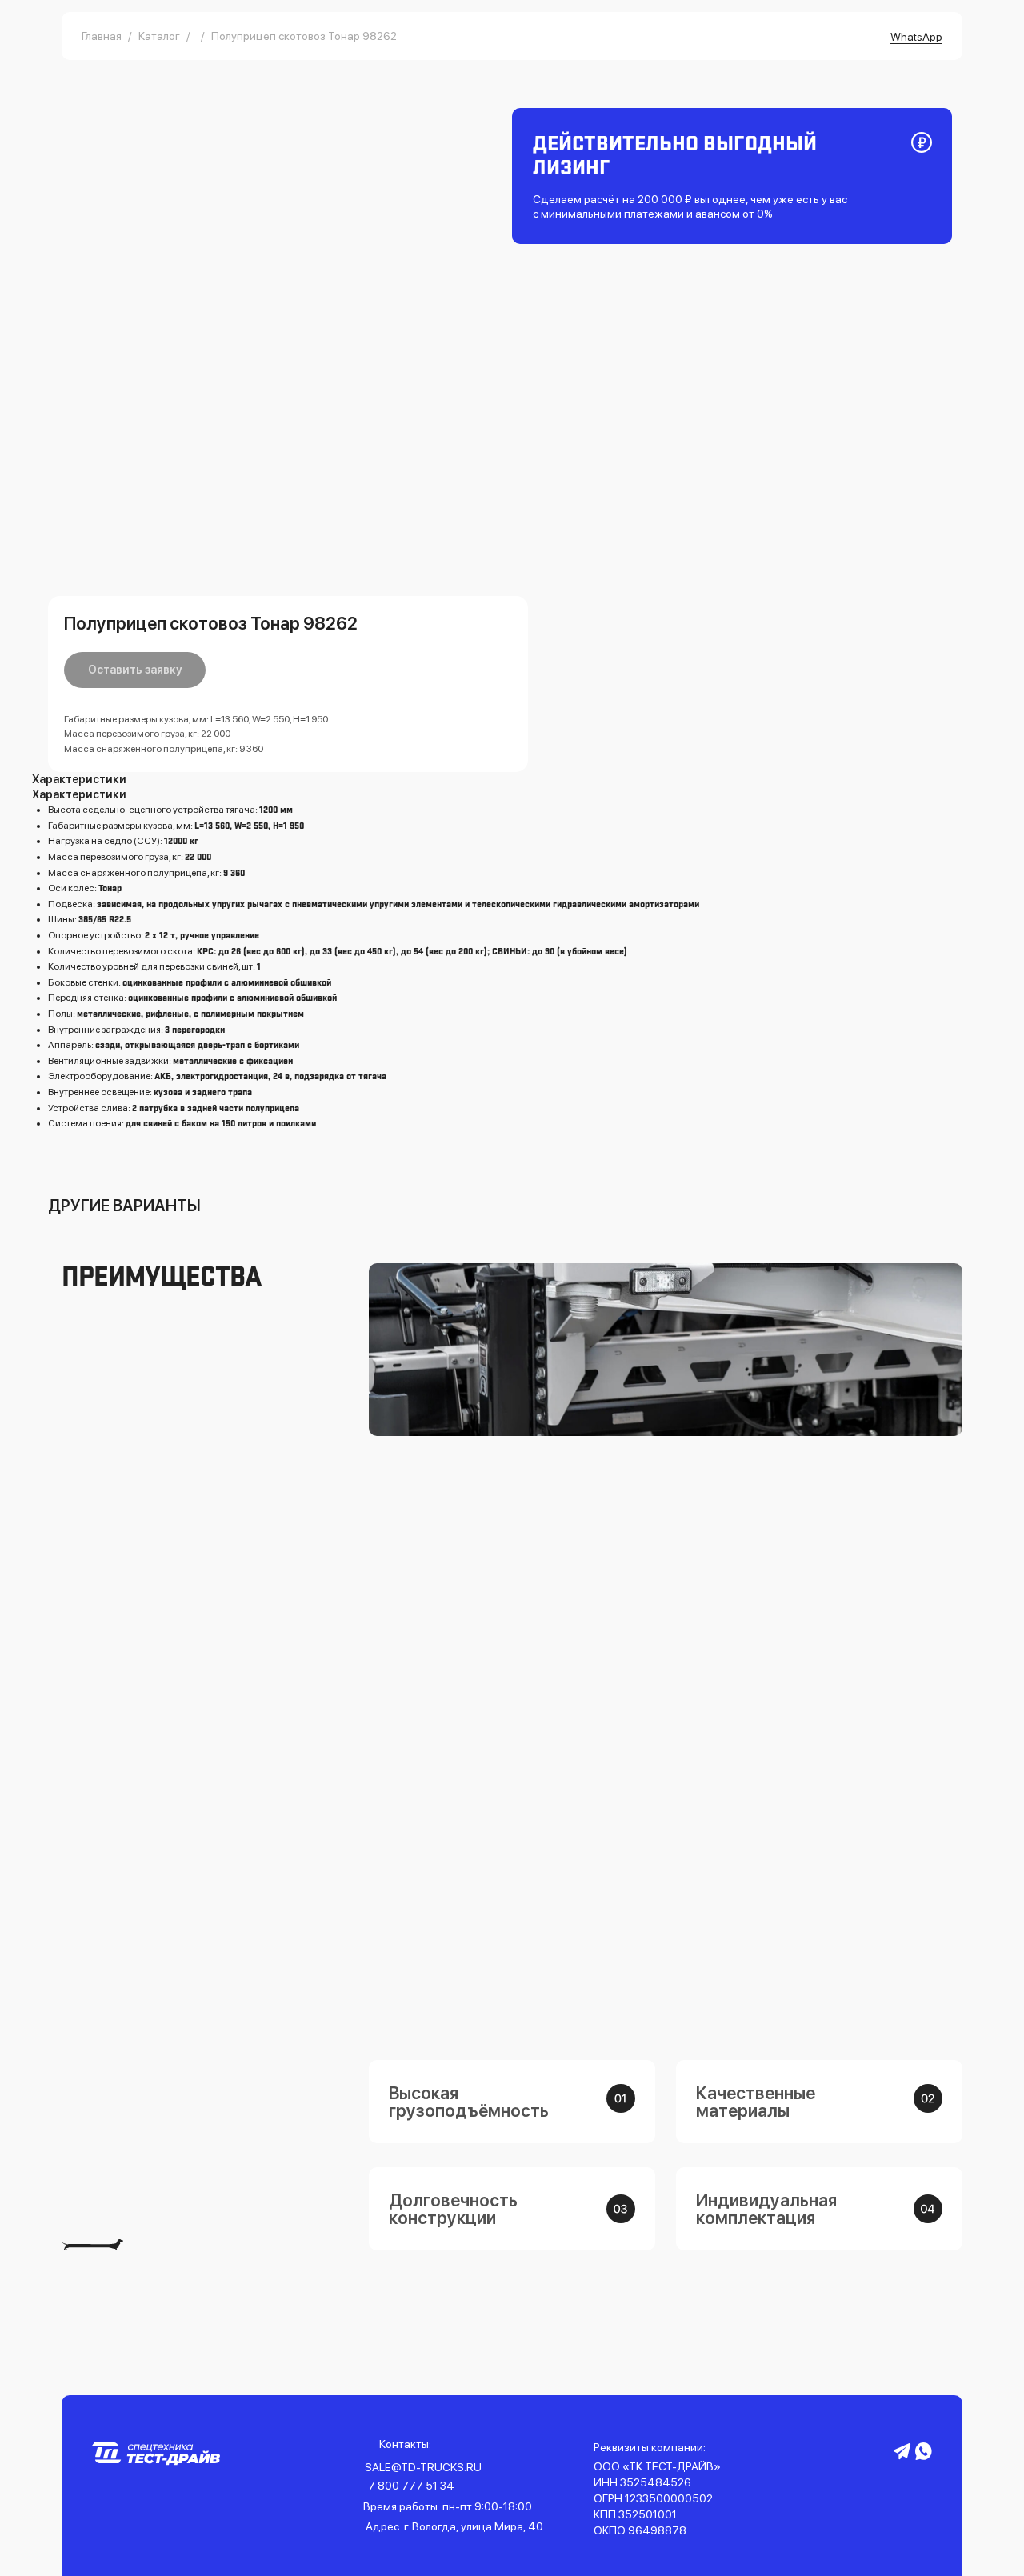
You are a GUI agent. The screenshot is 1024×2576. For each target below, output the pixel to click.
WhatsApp (916, 37)
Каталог (159, 36)
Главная (102, 36)
